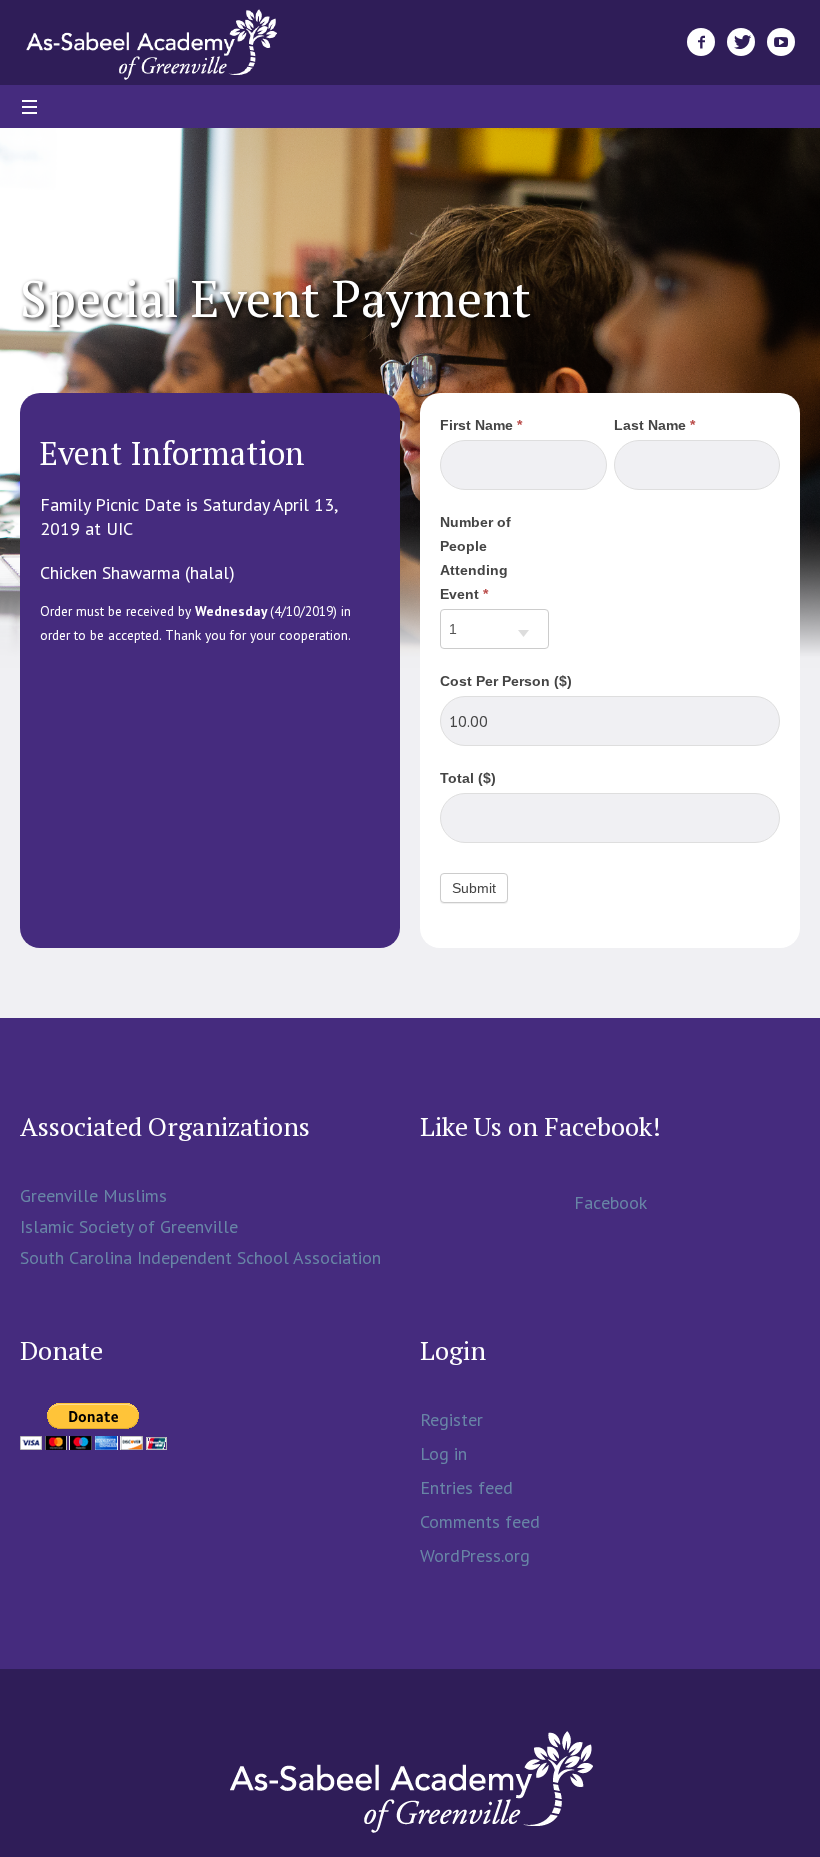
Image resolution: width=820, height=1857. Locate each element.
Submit (474, 888)
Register (451, 1419)
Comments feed (480, 1521)
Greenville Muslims (93, 1195)
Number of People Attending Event (475, 558)
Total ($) (468, 778)
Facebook (610, 1202)
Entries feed (466, 1487)
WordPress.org (475, 1555)
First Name (481, 425)
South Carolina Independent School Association (200, 1257)
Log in (443, 1453)
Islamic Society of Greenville (129, 1226)
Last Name (654, 425)
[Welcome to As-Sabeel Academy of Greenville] (410, 1781)
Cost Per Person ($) (506, 681)
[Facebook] (701, 42)
